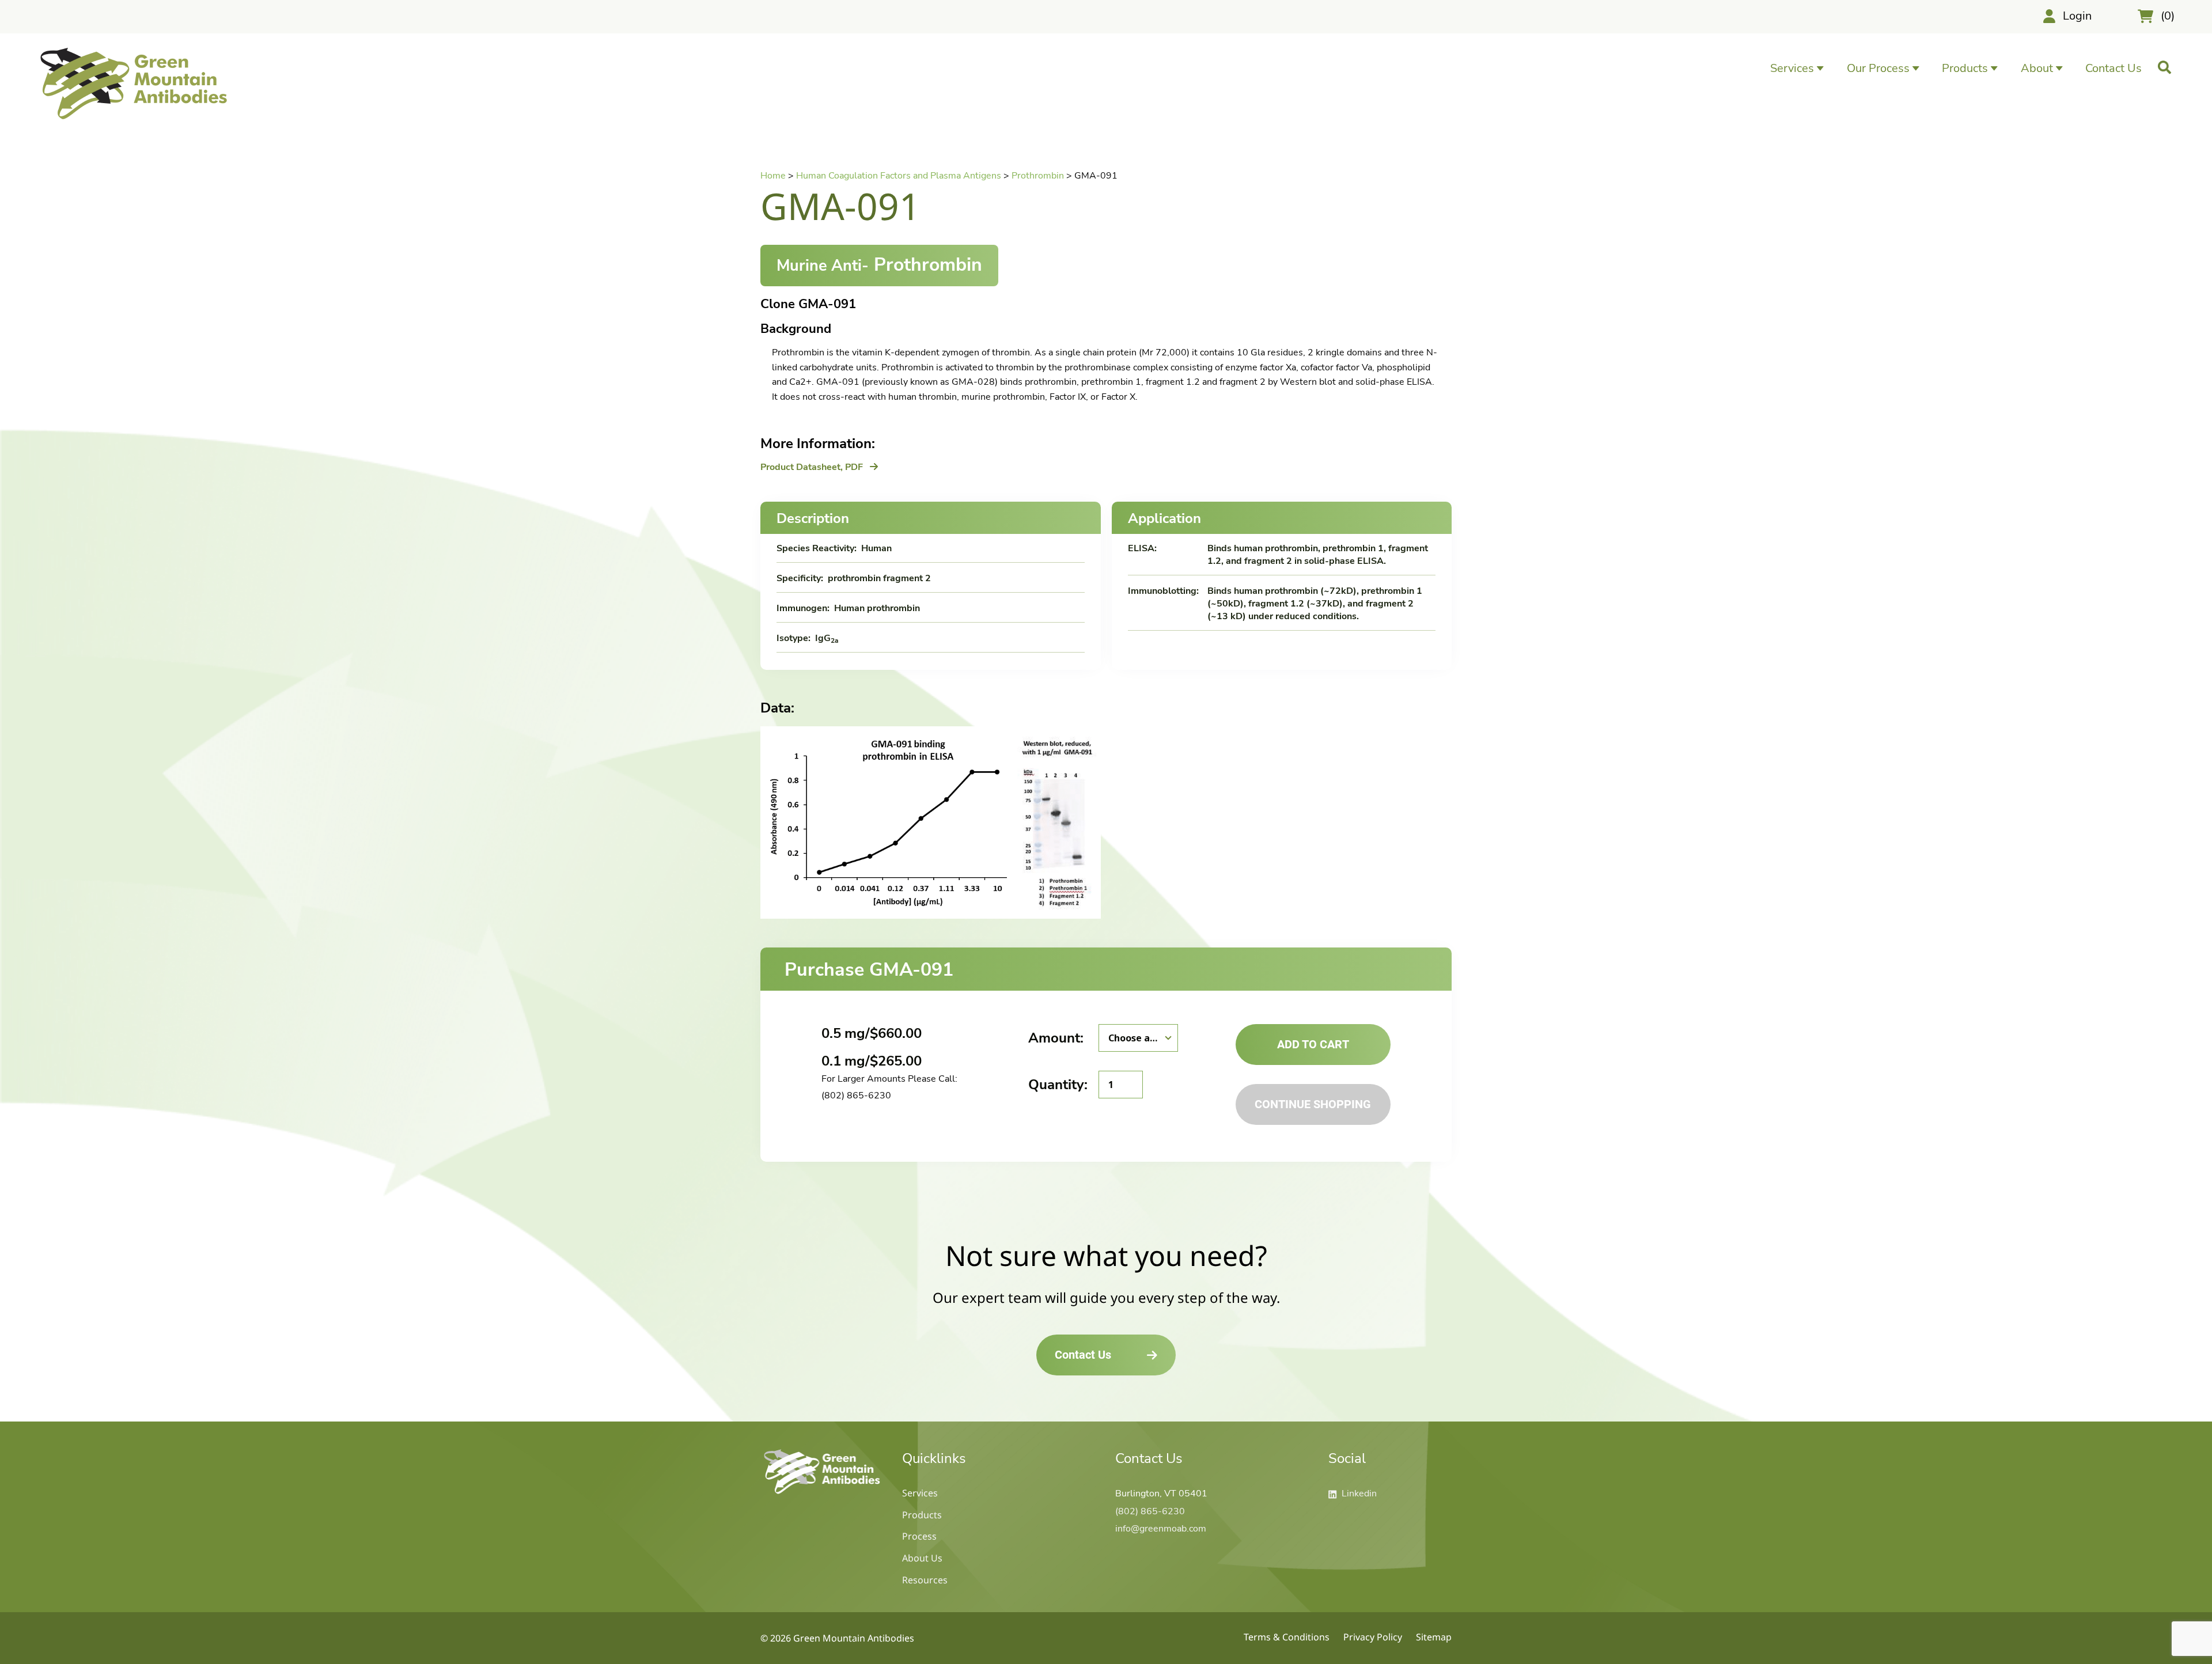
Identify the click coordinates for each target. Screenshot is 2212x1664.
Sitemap (1434, 1637)
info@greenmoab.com (1161, 1529)
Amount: (1056, 1038)
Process (919, 1536)
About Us (922, 1558)
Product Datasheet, (812, 467)
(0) (2168, 16)
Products (922, 1515)
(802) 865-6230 (856, 1096)
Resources (925, 1580)
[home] (822, 1494)
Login (2077, 16)
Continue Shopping (1313, 1104)
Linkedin (1353, 1494)
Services (920, 1493)
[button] (1797, 68)
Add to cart (1313, 1044)
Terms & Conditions (1287, 1637)
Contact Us (2113, 68)
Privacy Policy (1373, 1637)
